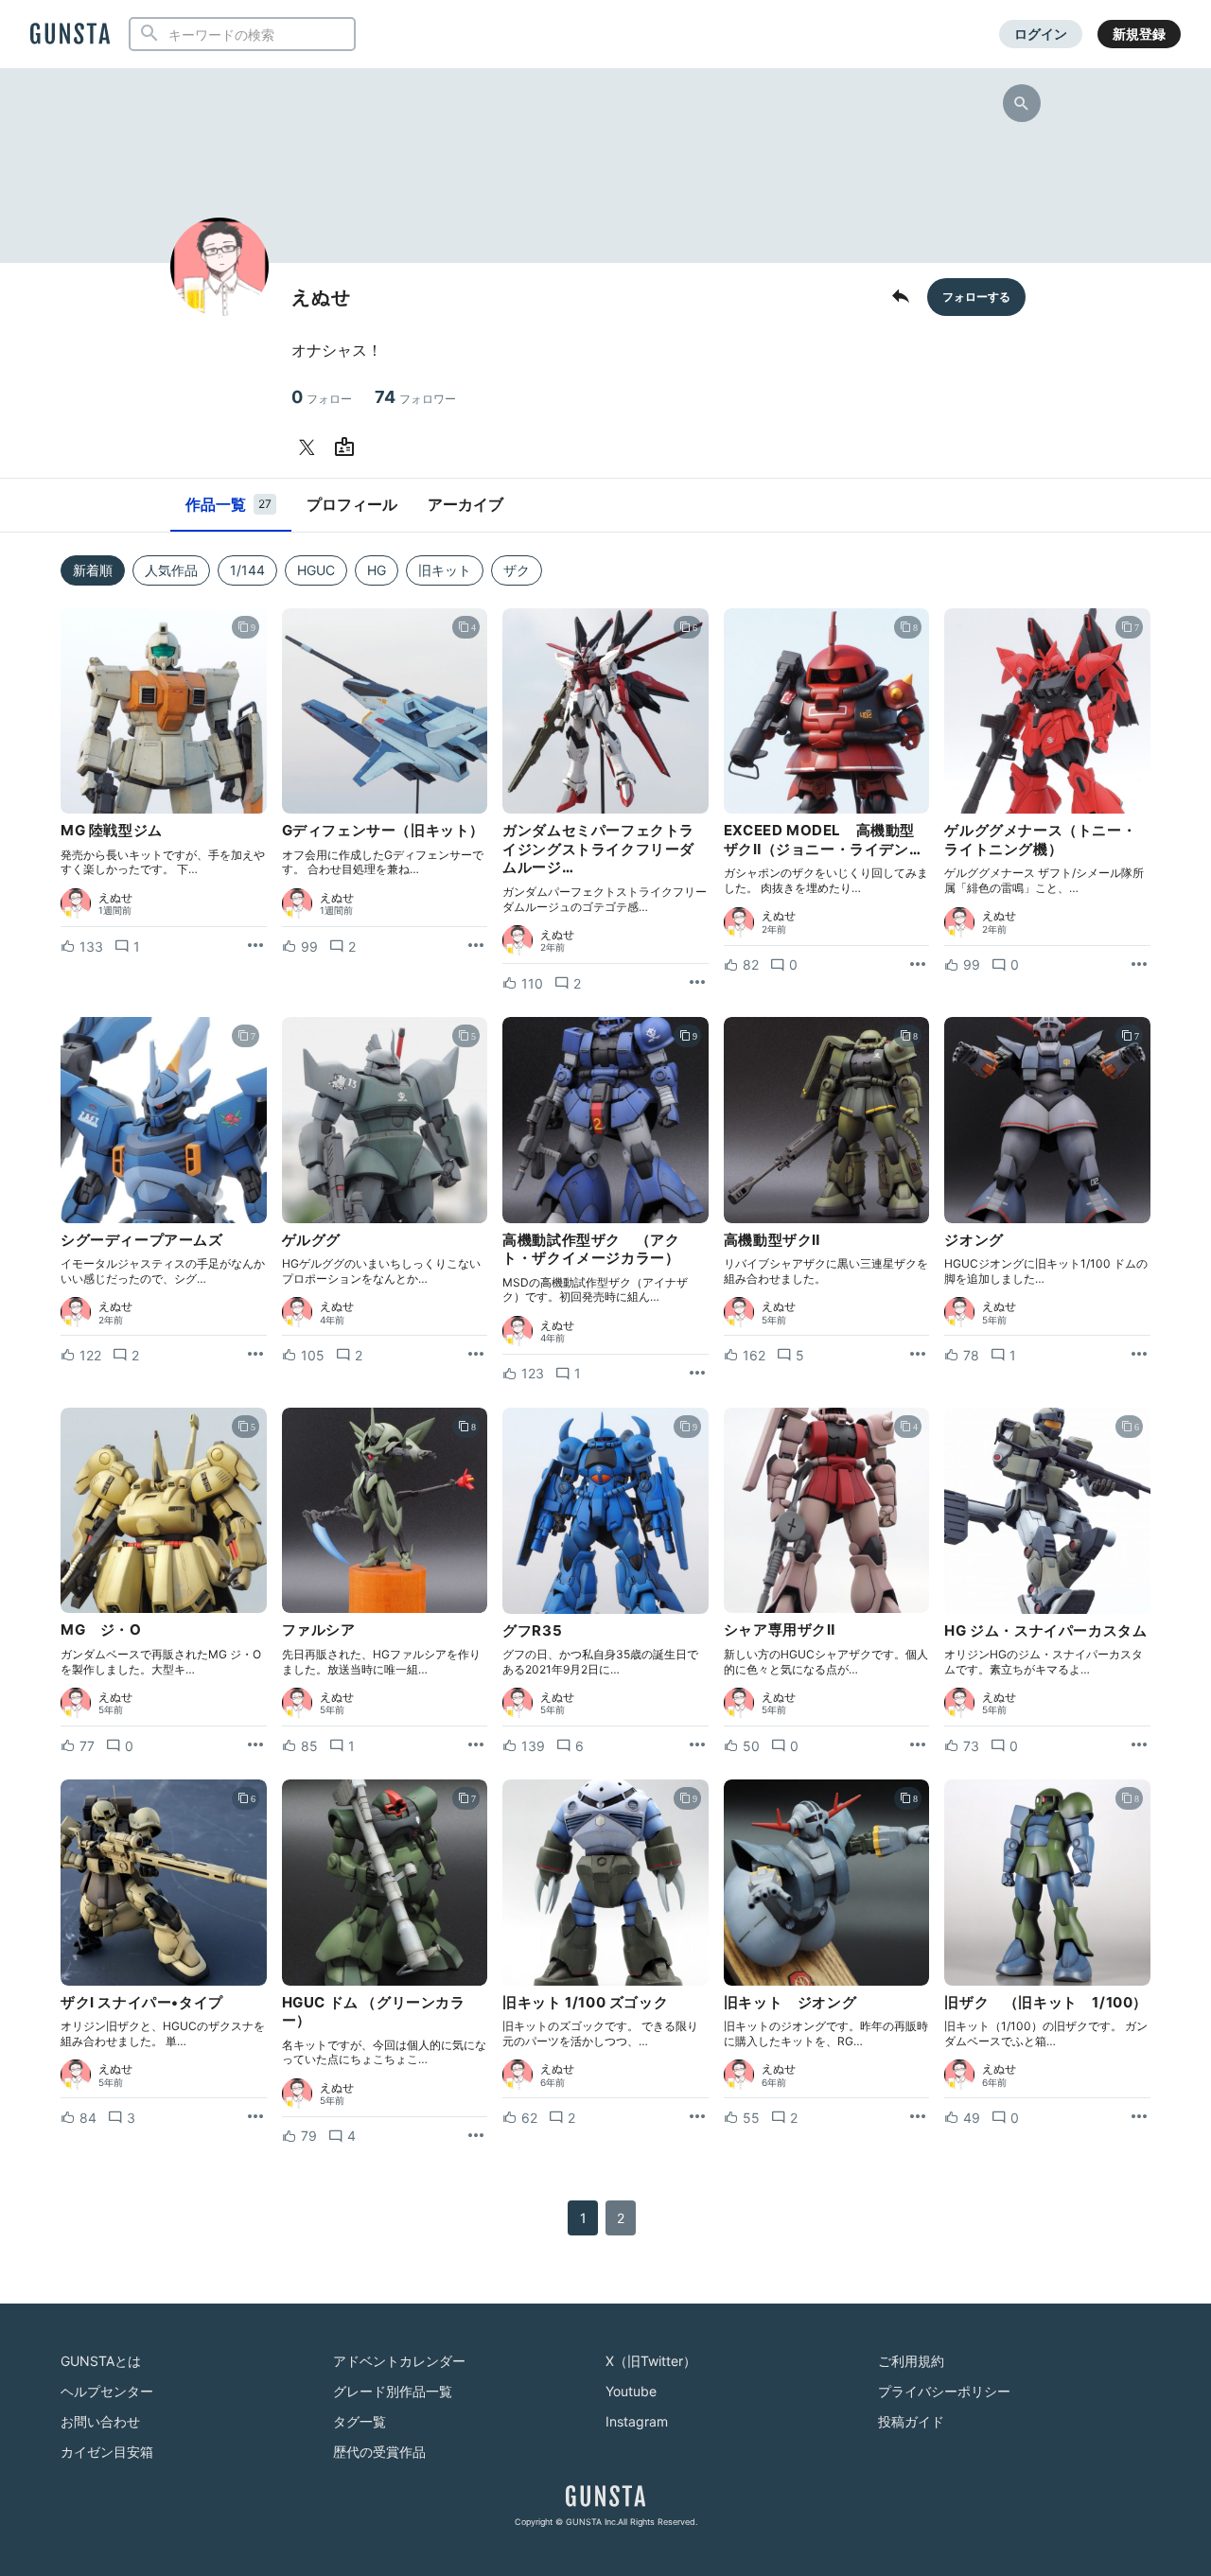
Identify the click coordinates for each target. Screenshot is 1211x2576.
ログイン (1041, 34)
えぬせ (115, 898)
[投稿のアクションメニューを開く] (255, 946)
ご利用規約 (911, 2361)
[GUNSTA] (70, 35)
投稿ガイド (911, 2421)
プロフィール (352, 504)
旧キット (445, 570)
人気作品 (171, 570)
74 (415, 397)
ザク (517, 570)
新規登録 (1139, 34)
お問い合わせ (100, 2421)
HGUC (316, 570)
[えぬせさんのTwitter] (310, 447)
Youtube (631, 2391)
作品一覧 (228, 504)
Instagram (637, 2421)
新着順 (93, 570)
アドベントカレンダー (399, 2361)
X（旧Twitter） (651, 2361)
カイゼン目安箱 (107, 2452)
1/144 (247, 570)
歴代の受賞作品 (379, 2452)
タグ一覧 (360, 2421)
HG (377, 570)
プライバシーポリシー (944, 2391)
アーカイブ (465, 504)
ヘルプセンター (107, 2391)
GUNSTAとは (101, 2361)
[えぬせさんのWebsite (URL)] (348, 447)
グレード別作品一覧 (393, 2391)
